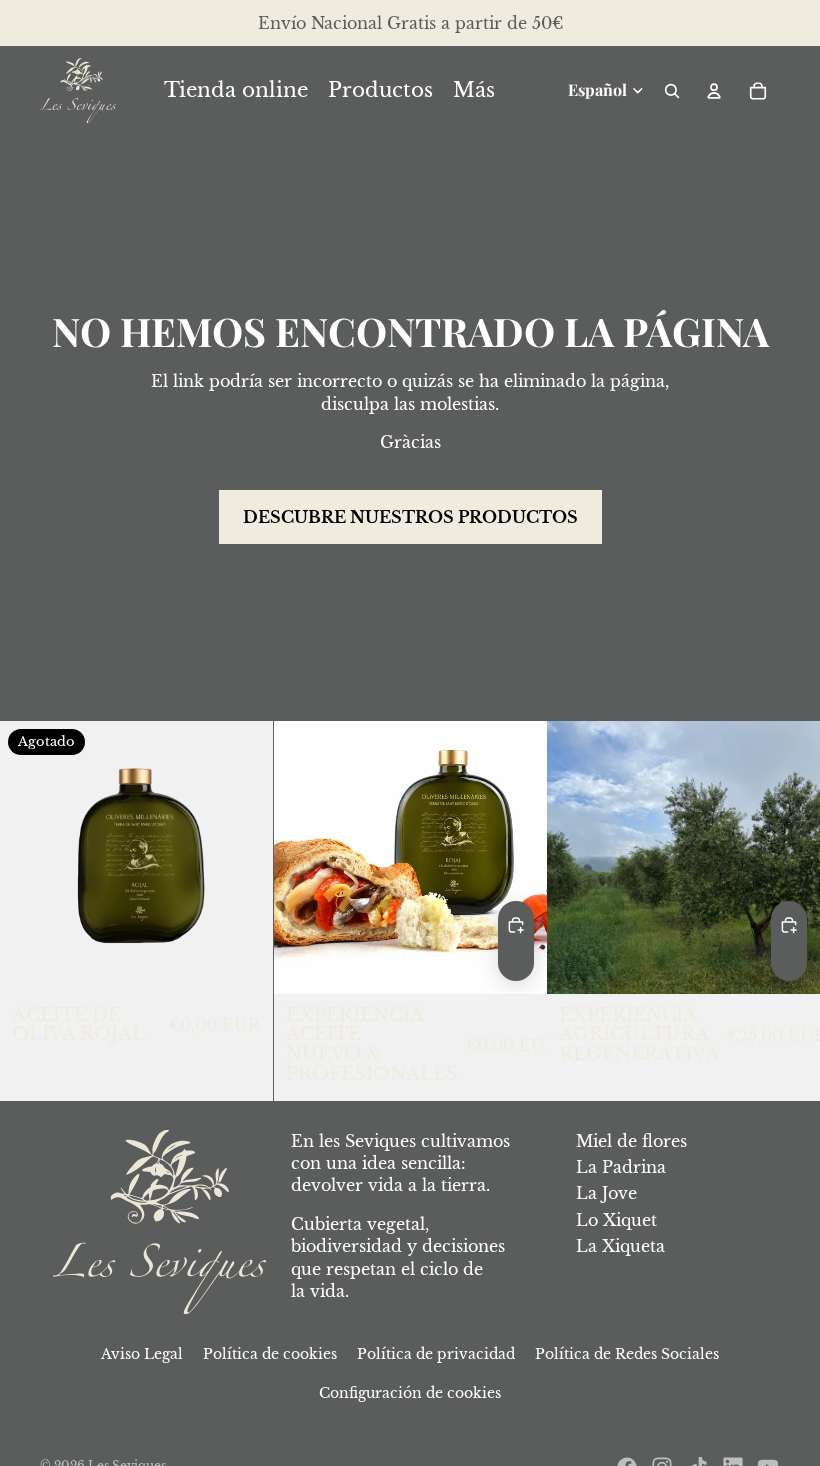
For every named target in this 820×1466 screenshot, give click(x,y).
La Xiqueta (620, 1246)
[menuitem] (474, 91)
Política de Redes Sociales (627, 1354)
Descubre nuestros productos (410, 517)
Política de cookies (270, 1354)
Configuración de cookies (410, 1393)
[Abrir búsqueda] (672, 91)
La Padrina (621, 1167)
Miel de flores (631, 1141)
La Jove (606, 1193)
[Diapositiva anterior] (577, 857)
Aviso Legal (142, 1354)
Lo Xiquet (616, 1220)
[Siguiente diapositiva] (790, 857)
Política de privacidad (436, 1354)
